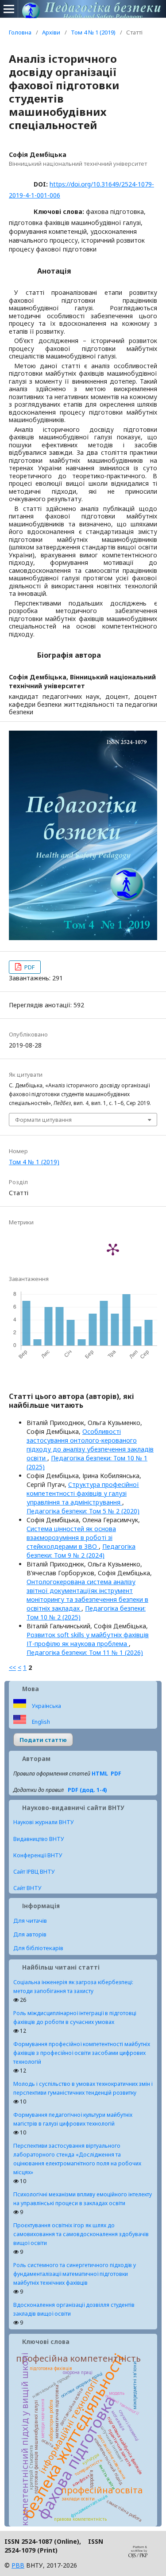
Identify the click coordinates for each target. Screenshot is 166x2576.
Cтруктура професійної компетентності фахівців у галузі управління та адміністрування (83, 1493)
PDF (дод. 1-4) (87, 1790)
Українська (46, 1706)
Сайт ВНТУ (27, 1888)
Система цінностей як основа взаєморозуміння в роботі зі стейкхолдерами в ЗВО (71, 1538)
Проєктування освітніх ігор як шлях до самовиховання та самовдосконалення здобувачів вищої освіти (81, 2234)
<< (12, 1667)
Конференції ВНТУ (38, 1855)
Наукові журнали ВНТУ (44, 1822)
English (40, 1722)
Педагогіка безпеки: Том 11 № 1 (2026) (85, 1652)
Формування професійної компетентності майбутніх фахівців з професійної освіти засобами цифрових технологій (82, 2053)
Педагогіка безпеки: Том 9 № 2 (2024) (81, 1551)
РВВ (18, 2565)
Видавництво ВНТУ (39, 1839)
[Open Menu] (9, 9)
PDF (29, 967)
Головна (20, 32)
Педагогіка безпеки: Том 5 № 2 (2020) (83, 1511)
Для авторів (30, 1934)
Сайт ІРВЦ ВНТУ (34, 1872)
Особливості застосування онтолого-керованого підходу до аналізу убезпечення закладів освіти (90, 1445)
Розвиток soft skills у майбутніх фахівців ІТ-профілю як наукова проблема (88, 1639)
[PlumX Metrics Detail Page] (113, 1249)
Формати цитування (43, 1120)
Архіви (51, 32)
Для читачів (30, 1921)
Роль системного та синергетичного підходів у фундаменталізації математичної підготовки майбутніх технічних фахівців (75, 2274)
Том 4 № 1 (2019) (93, 32)
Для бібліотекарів (38, 1948)
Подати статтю (43, 1740)
